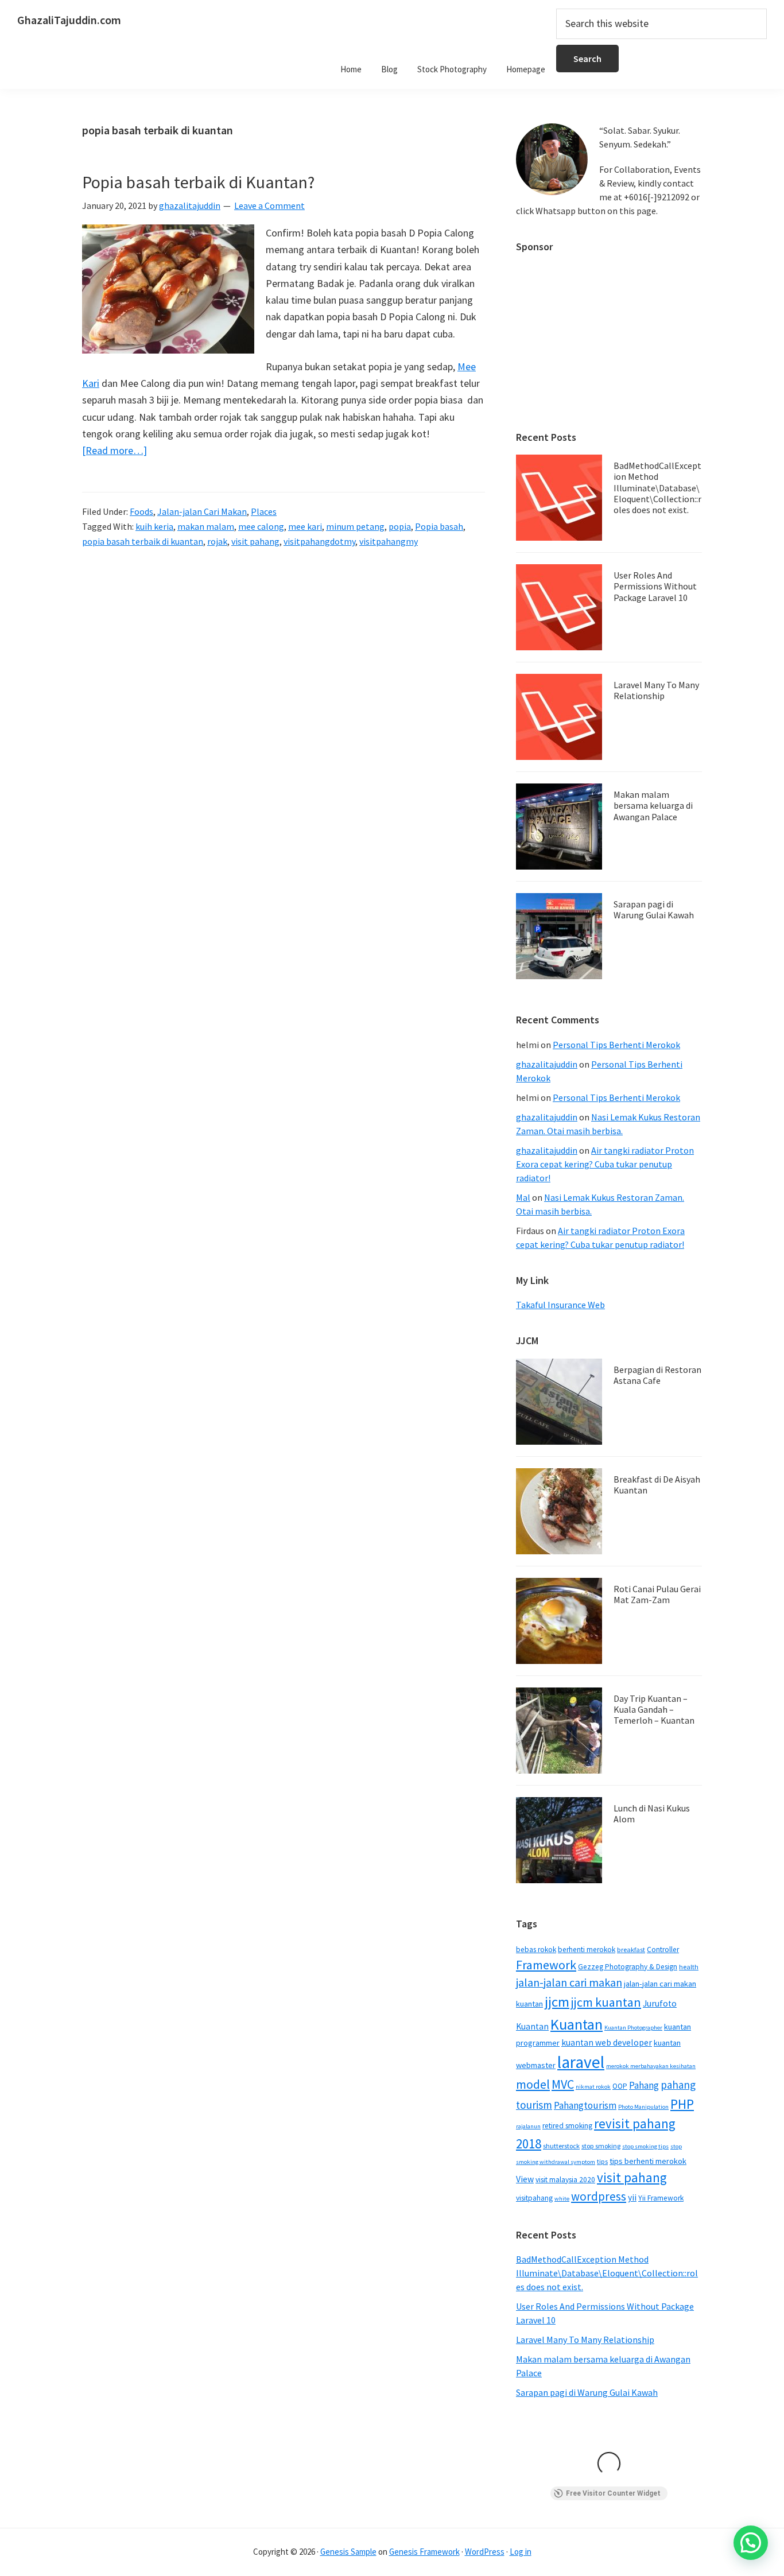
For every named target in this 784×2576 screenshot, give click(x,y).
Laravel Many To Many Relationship (656, 690)
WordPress (485, 2552)
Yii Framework (661, 2198)
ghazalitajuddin (547, 1064)
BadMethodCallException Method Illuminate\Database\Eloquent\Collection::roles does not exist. (657, 488)
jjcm (557, 2002)
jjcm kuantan (606, 2002)
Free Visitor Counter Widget (613, 2493)
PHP (682, 2104)
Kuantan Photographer (633, 2028)
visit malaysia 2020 (565, 2180)
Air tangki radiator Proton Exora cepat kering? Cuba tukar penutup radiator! (605, 1164)
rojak (217, 541)
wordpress (599, 2196)
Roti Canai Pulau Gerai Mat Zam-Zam (657, 1594)
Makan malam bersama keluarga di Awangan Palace (653, 805)
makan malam (206, 526)
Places (264, 511)
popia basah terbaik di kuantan (143, 541)
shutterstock (561, 2146)
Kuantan (577, 2024)
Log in (521, 2552)
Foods (141, 511)
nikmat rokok (593, 2087)
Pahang (644, 2085)
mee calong (261, 526)
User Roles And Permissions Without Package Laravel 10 (655, 586)
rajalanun (528, 2126)
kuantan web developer (607, 2042)
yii (632, 2197)
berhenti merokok (587, 1950)
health (689, 1967)
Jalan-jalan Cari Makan (202, 511)
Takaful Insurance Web (560, 1305)
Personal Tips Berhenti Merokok (616, 1045)
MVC (563, 2084)
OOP (620, 2086)
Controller (663, 1950)
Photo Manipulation (643, 2107)
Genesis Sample (348, 2552)
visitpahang (534, 2198)
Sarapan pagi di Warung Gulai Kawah (654, 909)
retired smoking (567, 2126)
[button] (751, 2543)
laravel (581, 2062)
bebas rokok (536, 1950)
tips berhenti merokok (648, 2161)
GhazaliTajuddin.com (69, 20)
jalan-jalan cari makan (569, 1983)
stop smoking (601, 2146)
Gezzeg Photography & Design (628, 1967)
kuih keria (154, 526)
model (533, 2084)
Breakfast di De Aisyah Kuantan (657, 1485)
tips (602, 2161)
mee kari (305, 526)
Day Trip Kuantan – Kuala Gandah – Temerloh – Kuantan (654, 1709)
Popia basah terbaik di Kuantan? (198, 182)
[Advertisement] (609, 336)
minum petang (355, 526)
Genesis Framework (424, 2552)
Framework (546, 1965)
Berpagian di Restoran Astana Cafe (657, 1375)
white (562, 2199)
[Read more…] (115, 451)
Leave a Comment (269, 205)
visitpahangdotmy (319, 541)
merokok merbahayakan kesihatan (651, 2066)
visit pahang (255, 541)
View (525, 2179)
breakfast (631, 1950)
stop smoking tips (645, 2146)
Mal (523, 1197)
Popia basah (439, 526)
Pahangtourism (585, 2105)
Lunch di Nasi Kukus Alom (652, 1813)
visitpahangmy (389, 541)
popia (400, 526)
